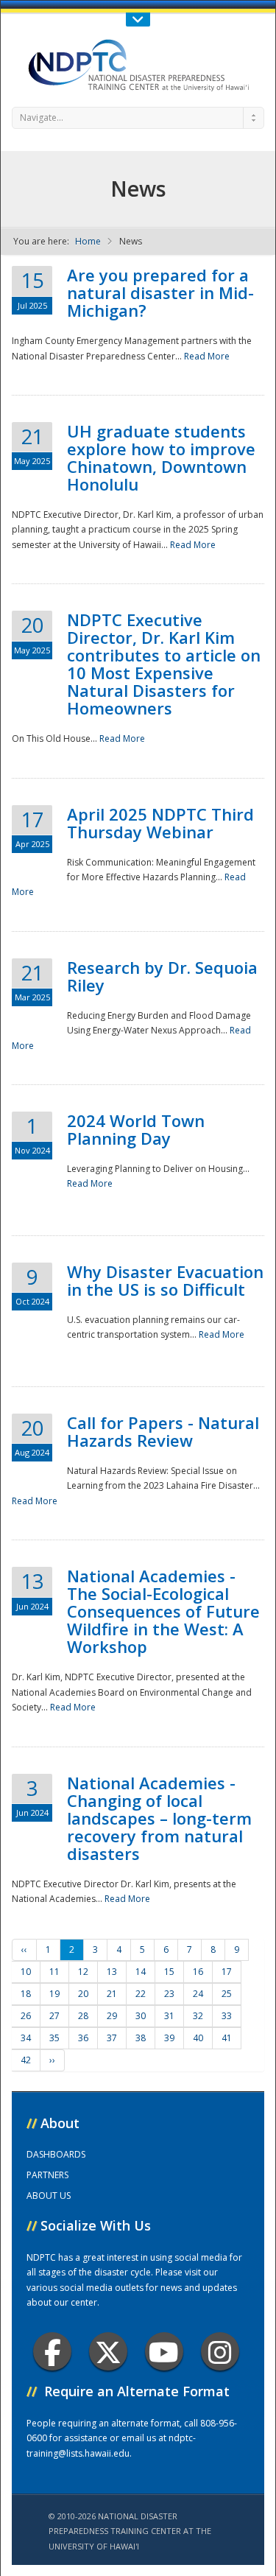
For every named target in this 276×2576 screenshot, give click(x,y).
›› (52, 2060)
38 (141, 2038)
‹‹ (24, 1949)
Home (88, 241)
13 (112, 1972)
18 (26, 1994)
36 (83, 2038)
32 (198, 2016)
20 (83, 1994)
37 (112, 2038)
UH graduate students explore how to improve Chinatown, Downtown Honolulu (161, 457)
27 (54, 2016)
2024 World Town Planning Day (136, 1129)
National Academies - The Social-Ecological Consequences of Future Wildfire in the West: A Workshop (163, 1611)
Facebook (52, 2351)
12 (83, 1972)
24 (198, 1994)
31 (169, 2016)
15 (169, 1972)
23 (169, 1994)
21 (112, 1994)
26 (26, 2016)
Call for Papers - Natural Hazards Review (163, 1431)
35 (54, 2038)
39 (169, 2038)
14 (141, 1972)
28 (83, 2016)
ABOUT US (49, 2196)
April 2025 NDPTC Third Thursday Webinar (160, 823)
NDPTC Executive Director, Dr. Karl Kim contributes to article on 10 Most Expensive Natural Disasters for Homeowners (164, 664)
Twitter (108, 2351)
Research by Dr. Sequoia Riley (162, 976)
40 (198, 2038)
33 (227, 2016)
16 (198, 1972)
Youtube (164, 2351)
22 (141, 1994)
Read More (207, 356)
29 (112, 2016)
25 (227, 1994)
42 (26, 2060)
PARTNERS (47, 2175)
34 (26, 2038)
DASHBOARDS (56, 2154)
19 (54, 1994)
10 (26, 1972)
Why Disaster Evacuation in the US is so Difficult (165, 1280)
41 (227, 2038)
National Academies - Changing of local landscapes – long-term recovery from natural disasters (159, 1818)
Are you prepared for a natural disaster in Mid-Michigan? (160, 292)
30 (141, 2016)
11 (54, 1972)
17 (227, 1972)
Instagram (220, 2351)
